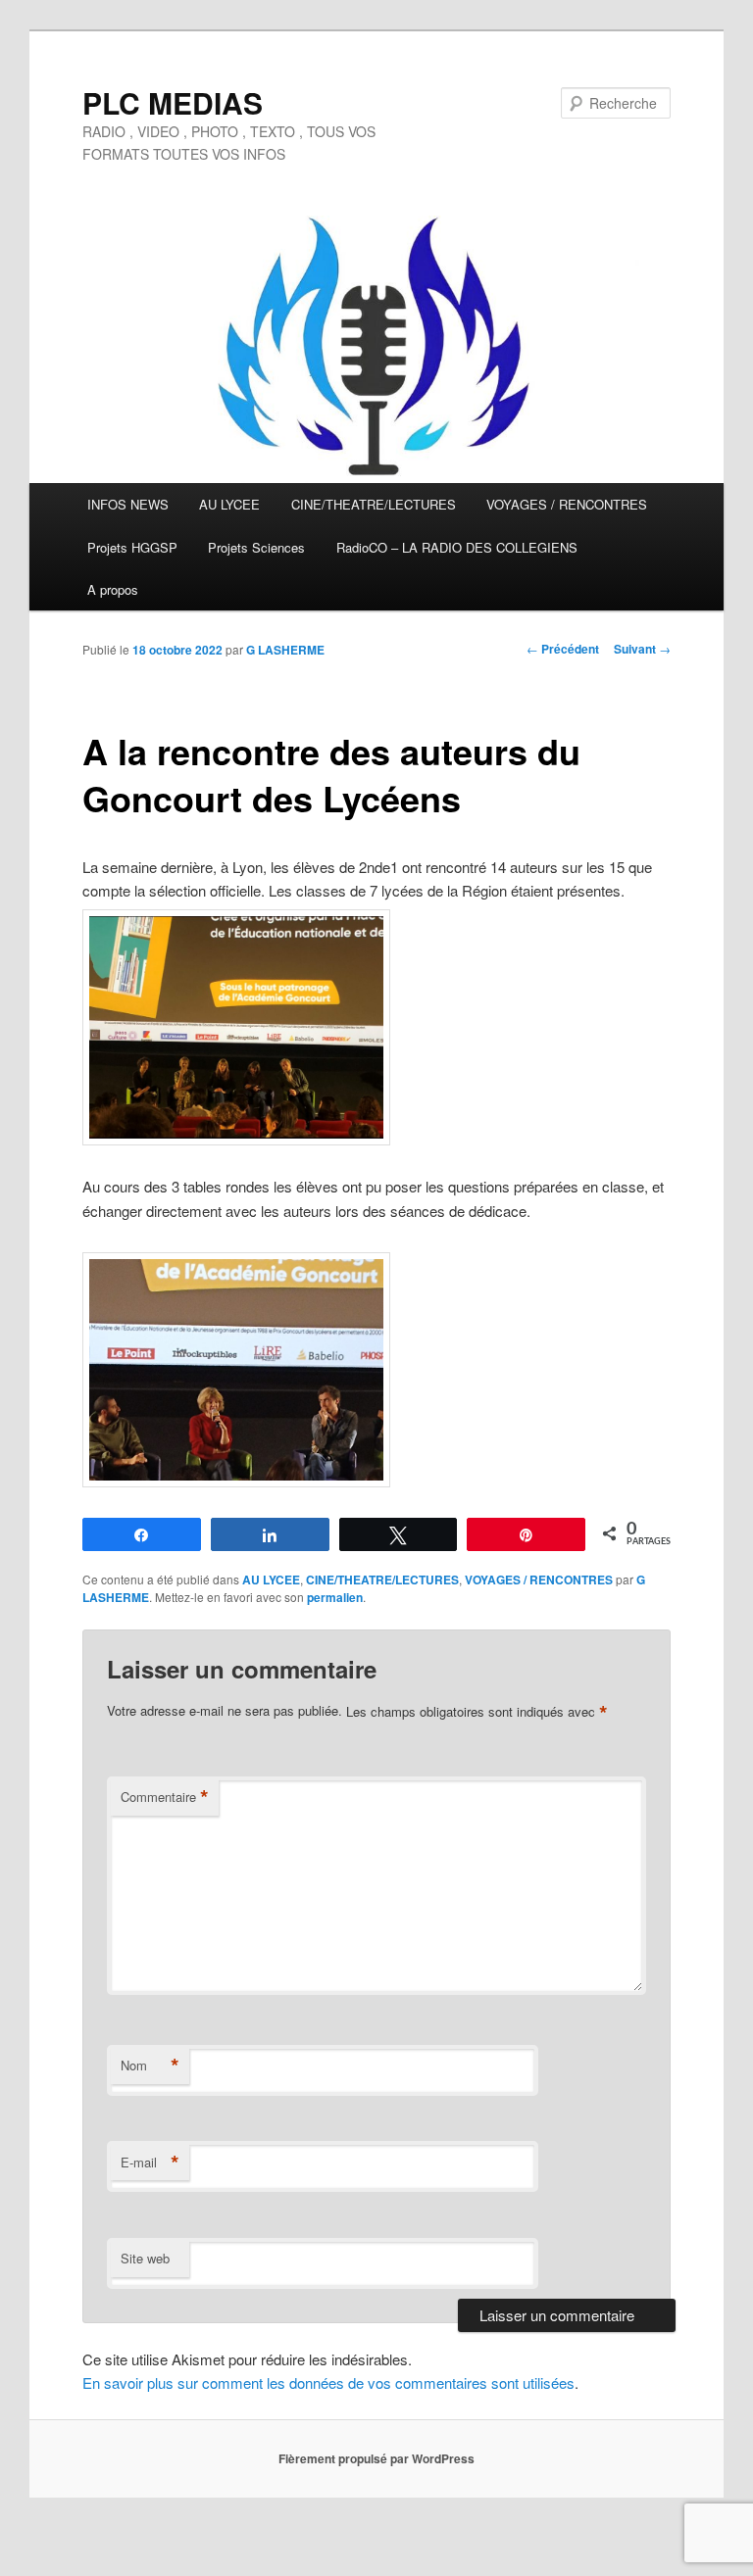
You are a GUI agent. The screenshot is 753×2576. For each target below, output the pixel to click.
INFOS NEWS (128, 504)
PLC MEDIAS (173, 102)
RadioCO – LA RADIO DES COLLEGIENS (457, 547)
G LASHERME (285, 650)
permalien (335, 1597)
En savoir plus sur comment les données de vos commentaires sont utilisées (328, 2382)
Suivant (642, 649)
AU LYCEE (229, 504)
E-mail (150, 2163)
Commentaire (165, 1797)
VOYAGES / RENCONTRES (567, 504)
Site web (145, 2258)
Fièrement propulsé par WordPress (376, 2458)
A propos (113, 589)
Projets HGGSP (132, 547)
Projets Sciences (256, 547)
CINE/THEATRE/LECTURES (374, 504)
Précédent (563, 649)
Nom (150, 2066)
